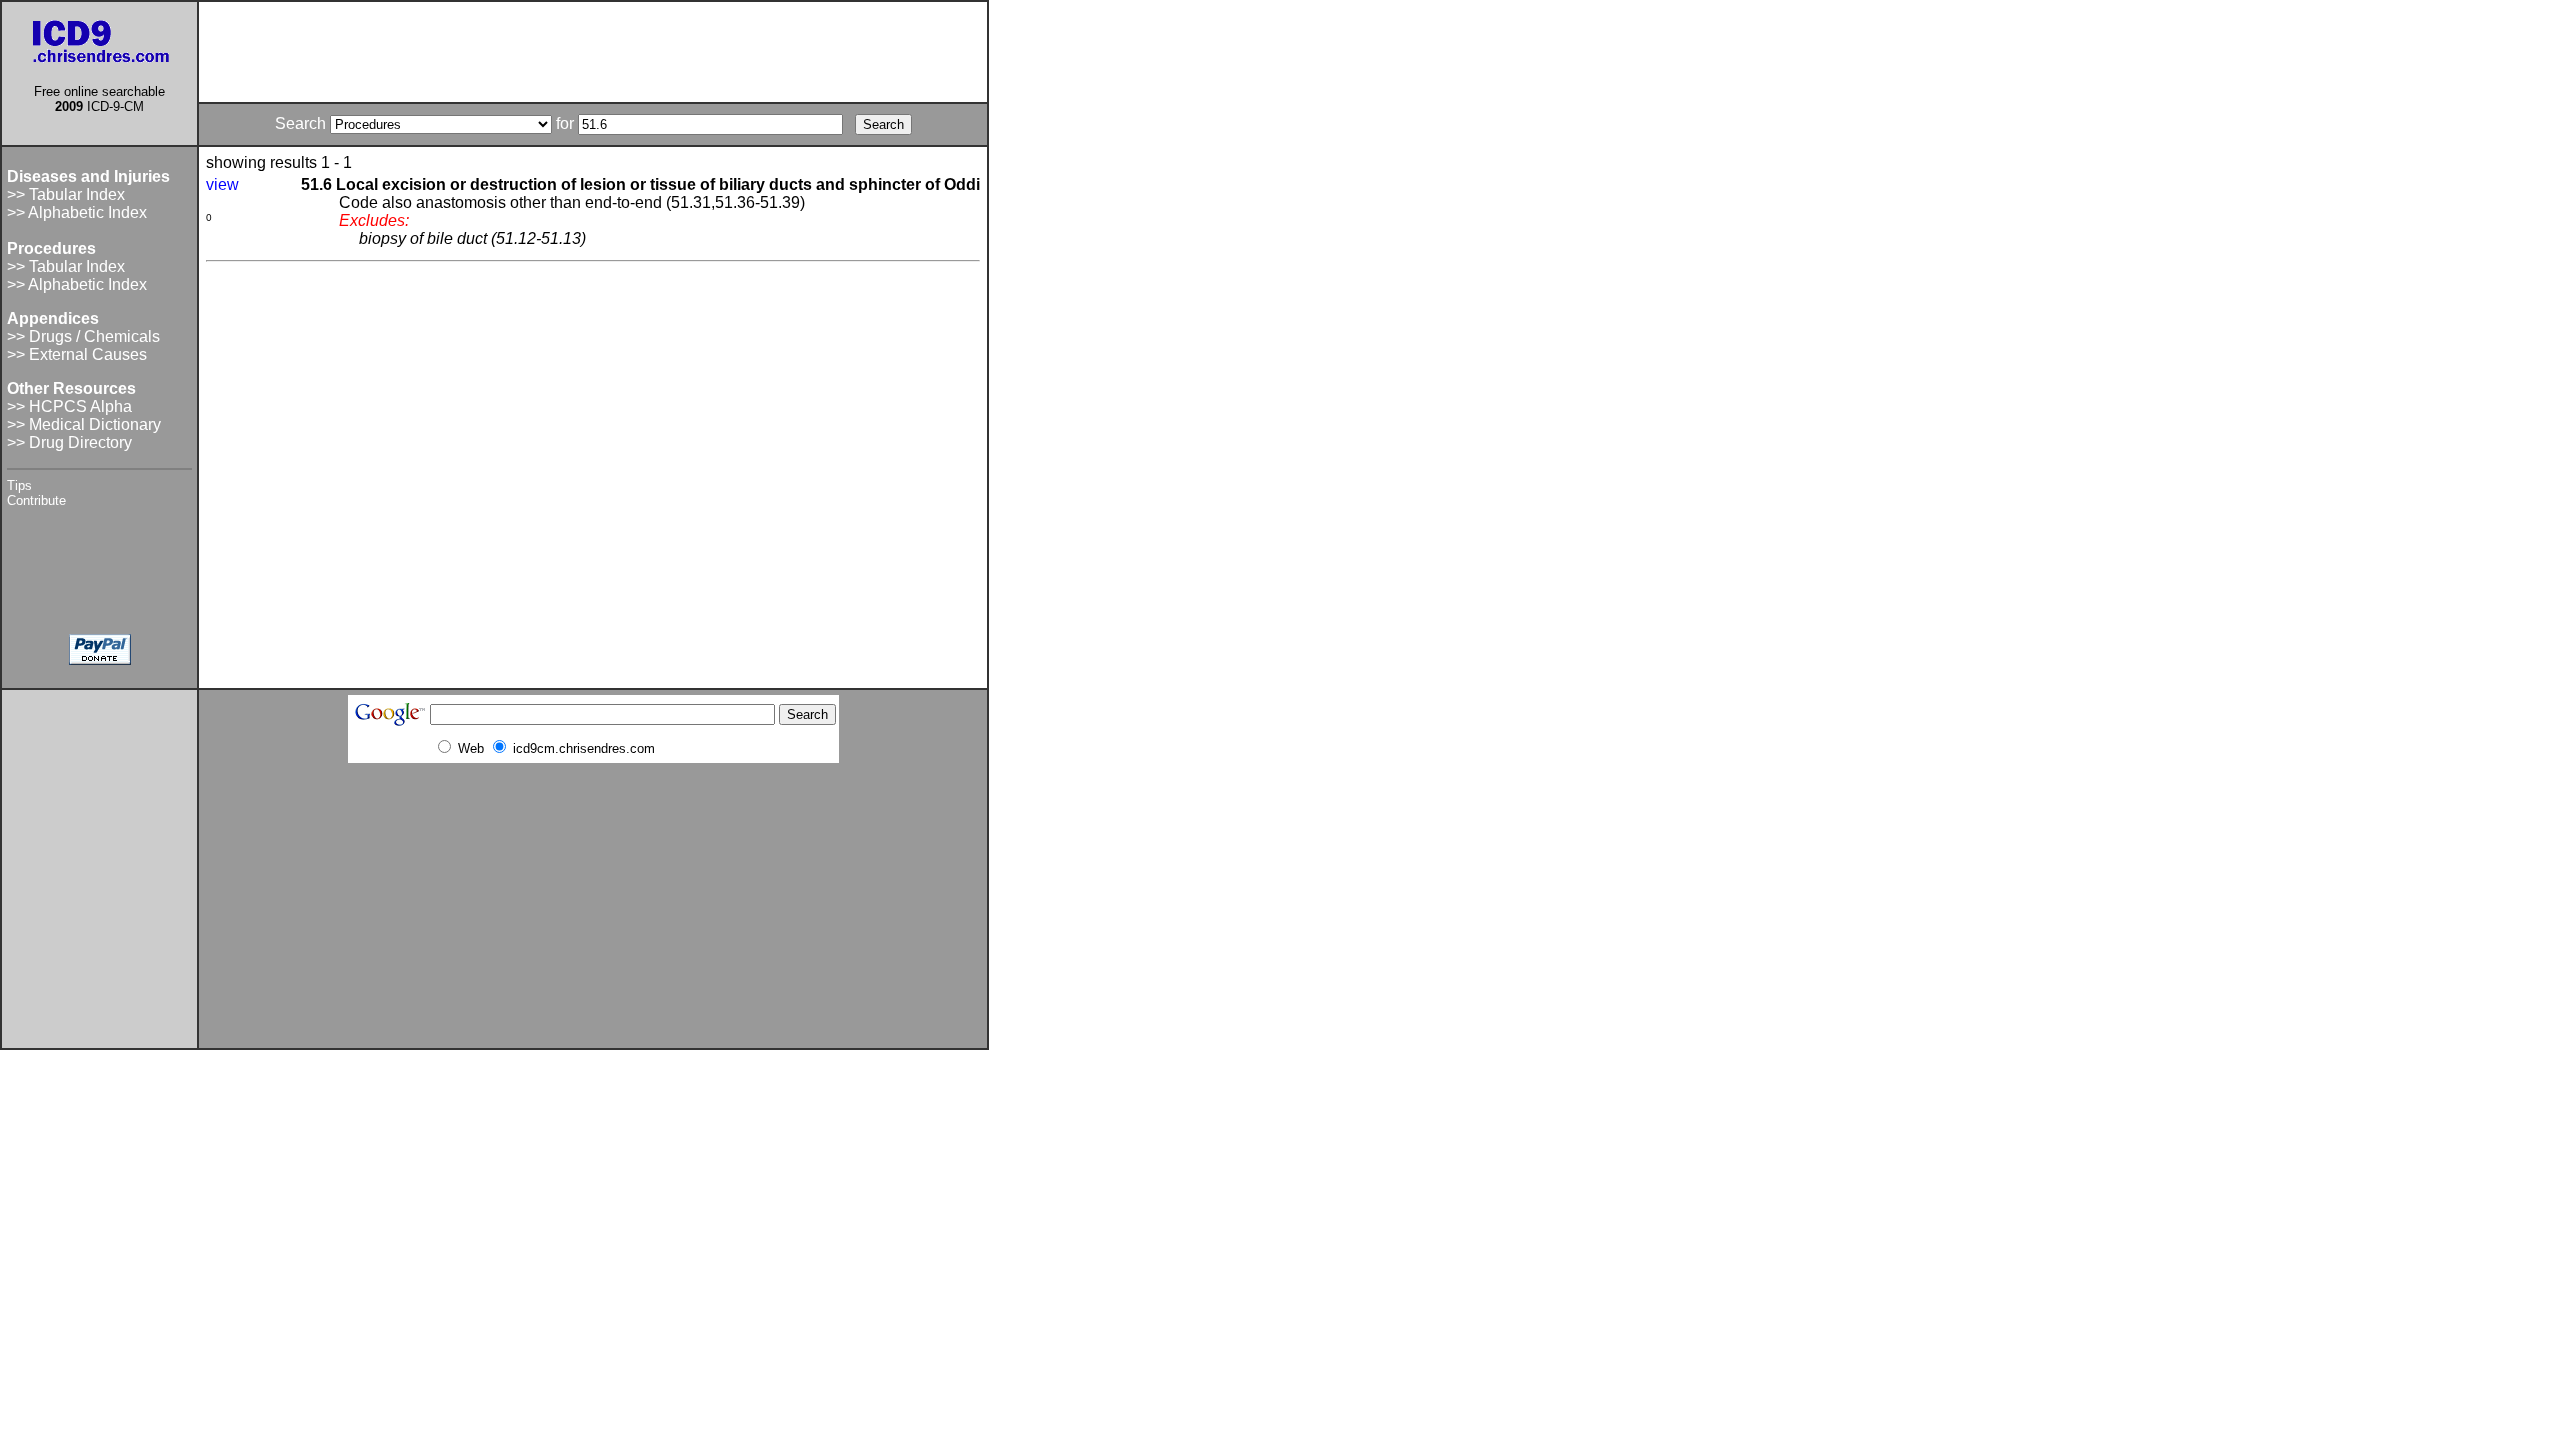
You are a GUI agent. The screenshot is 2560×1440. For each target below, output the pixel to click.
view (222, 184)
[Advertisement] (593, 52)
